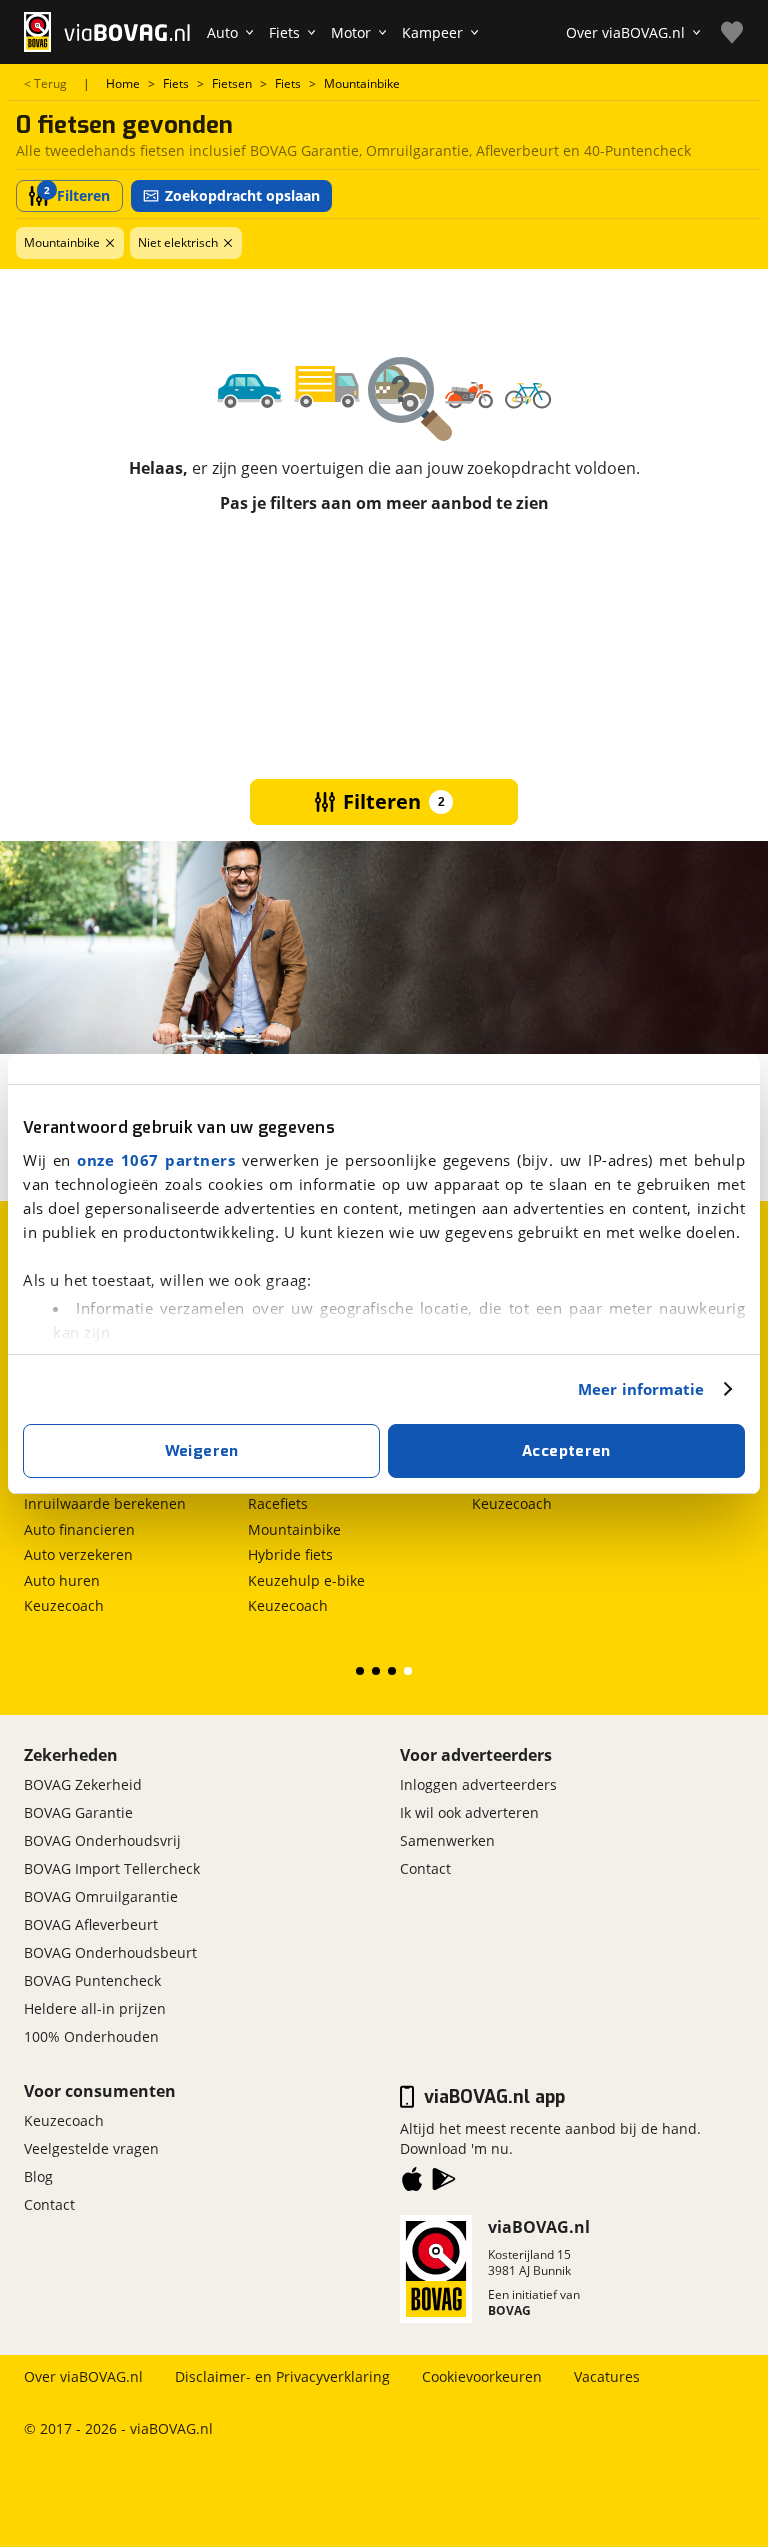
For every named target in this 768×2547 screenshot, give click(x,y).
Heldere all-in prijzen (95, 2008)
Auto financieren (79, 1529)
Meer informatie (641, 1389)
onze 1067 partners (156, 1160)
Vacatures (607, 2376)
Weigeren (202, 1451)
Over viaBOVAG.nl (83, 2376)
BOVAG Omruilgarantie (101, 1896)
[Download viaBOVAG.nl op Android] (444, 2183)
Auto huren (62, 1580)
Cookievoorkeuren (482, 2376)
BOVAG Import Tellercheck (112, 1868)
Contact (425, 1868)
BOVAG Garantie (78, 1812)
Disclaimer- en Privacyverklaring (282, 2376)
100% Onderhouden (91, 2036)
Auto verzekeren (78, 1554)
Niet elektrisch (178, 242)
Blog (38, 2176)
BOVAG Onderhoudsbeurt (110, 1952)
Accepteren (566, 1451)
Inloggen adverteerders (478, 1784)
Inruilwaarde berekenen (105, 1503)
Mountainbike (62, 242)
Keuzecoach (64, 1605)
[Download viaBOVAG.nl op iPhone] (412, 2183)
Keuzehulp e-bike (306, 1580)
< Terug (45, 84)
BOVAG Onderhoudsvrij (102, 1840)
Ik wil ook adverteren (469, 1812)
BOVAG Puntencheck (92, 1980)
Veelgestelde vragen (91, 2148)
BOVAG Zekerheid (83, 1784)
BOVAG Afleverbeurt (91, 1924)
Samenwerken (447, 1840)
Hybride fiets (290, 1554)
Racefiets (278, 1503)
